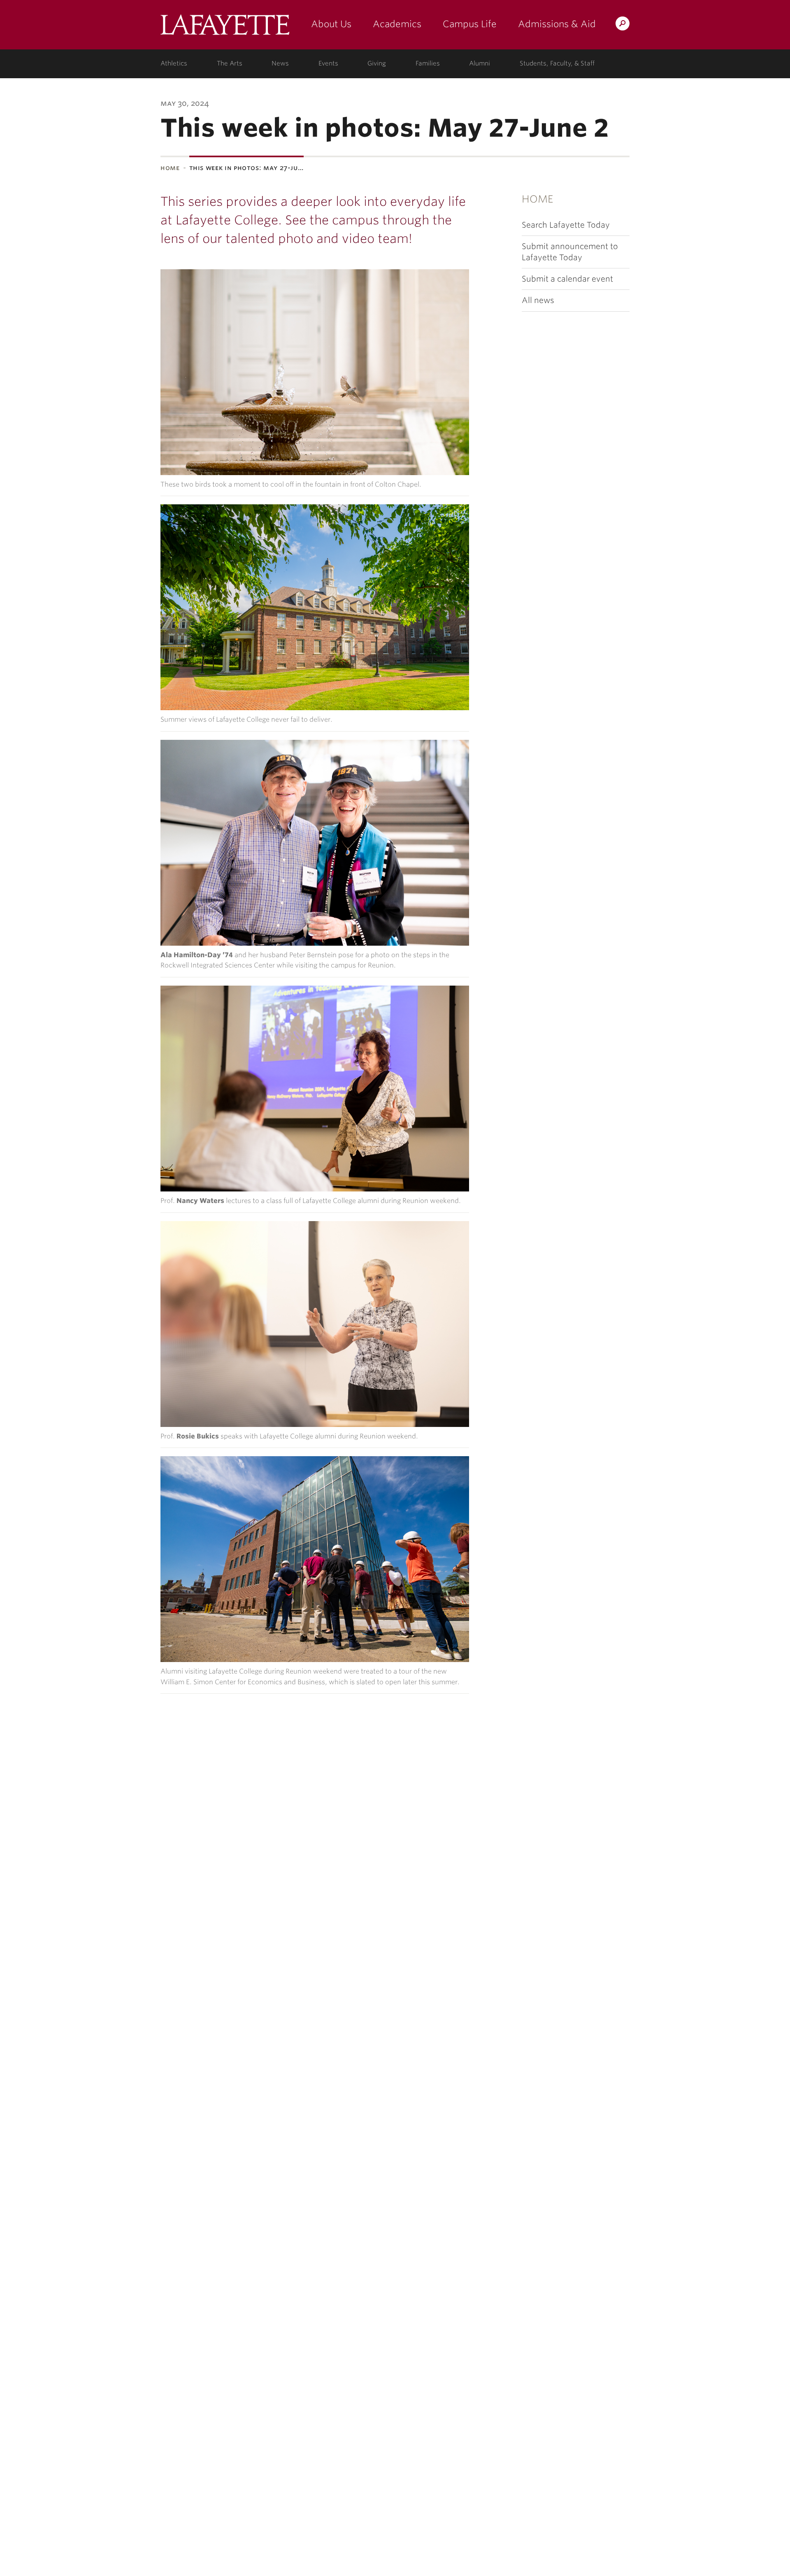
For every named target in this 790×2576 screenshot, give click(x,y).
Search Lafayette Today (566, 225)
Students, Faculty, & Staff (557, 63)
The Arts (230, 63)
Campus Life (470, 24)
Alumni (480, 63)
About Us (331, 24)
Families (428, 63)
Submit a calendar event (567, 279)
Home (170, 168)
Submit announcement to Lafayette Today (570, 252)
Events (328, 63)
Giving (377, 63)
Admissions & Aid (557, 24)
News (280, 63)
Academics (397, 24)
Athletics (174, 63)
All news (538, 300)
